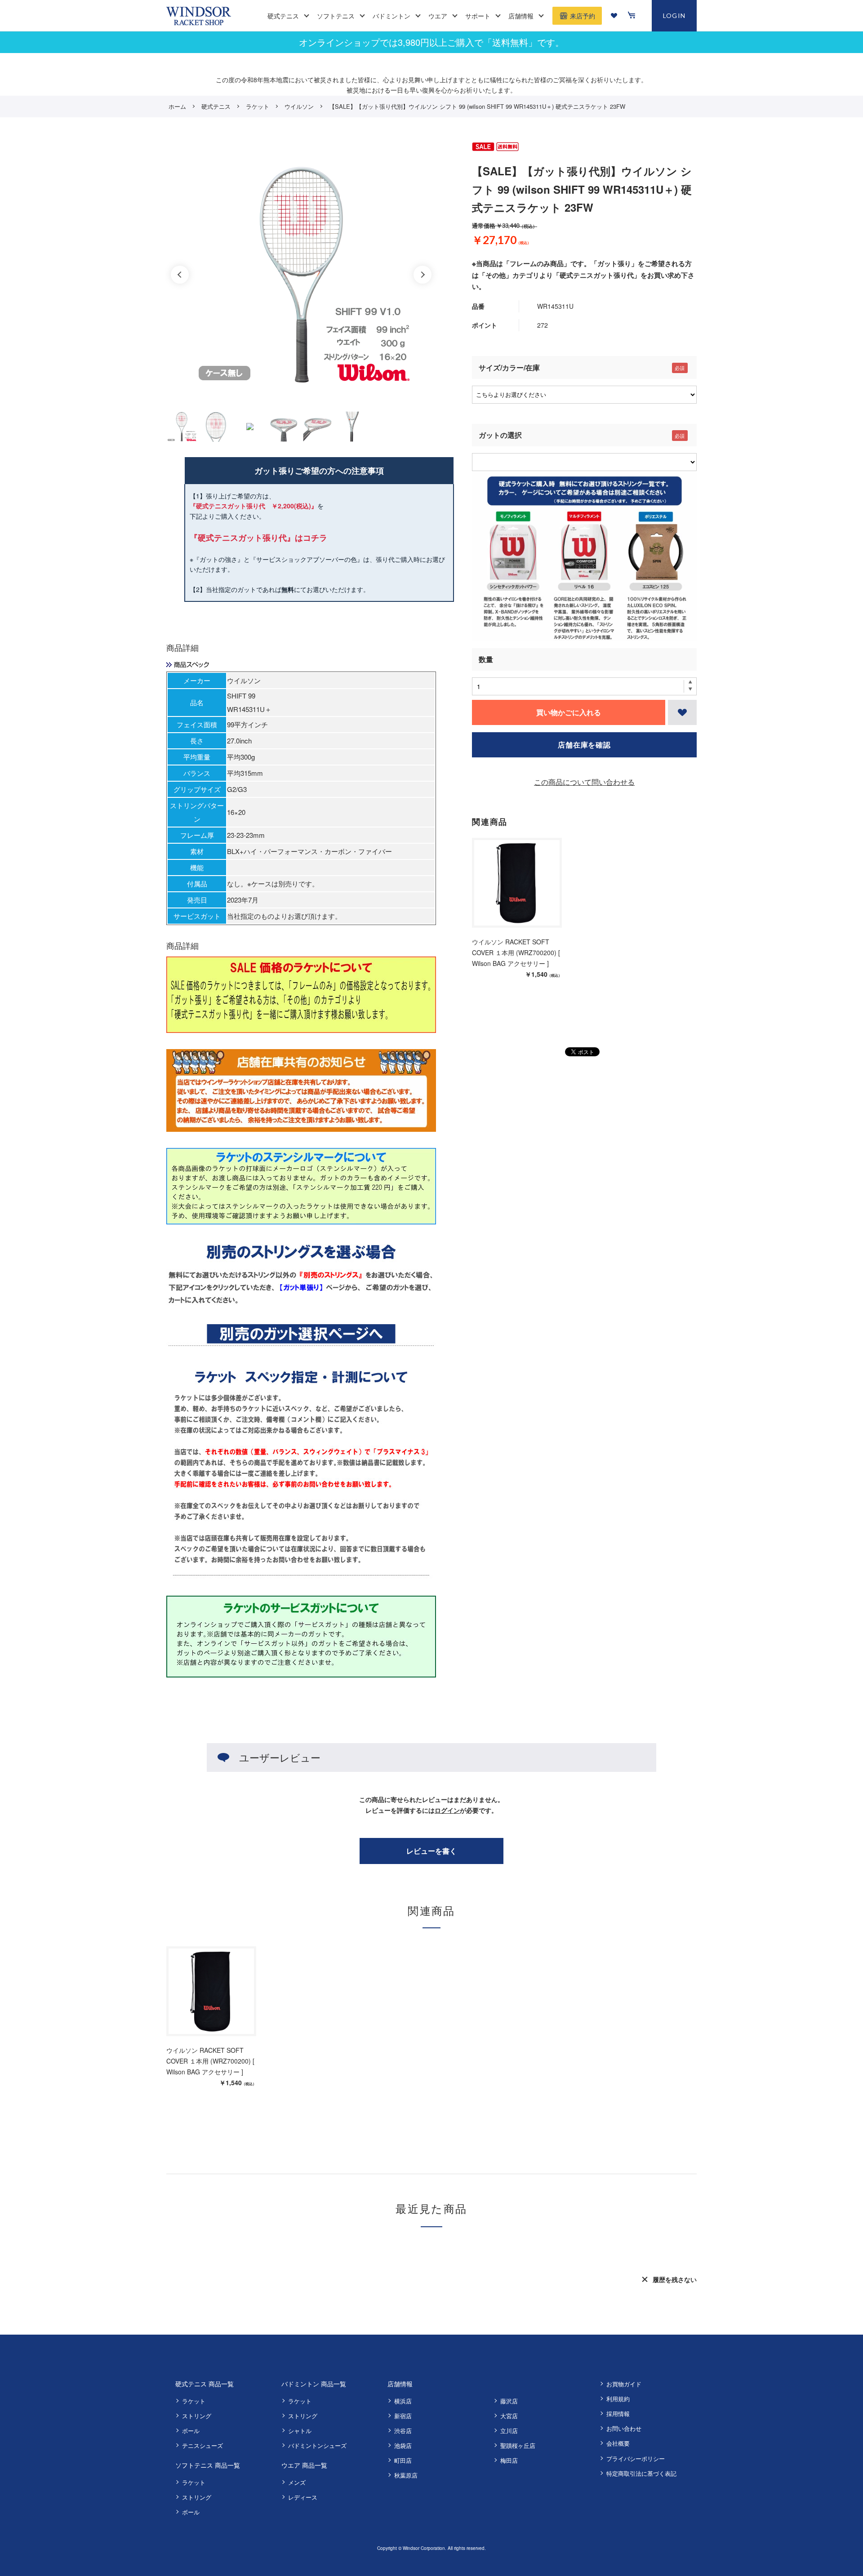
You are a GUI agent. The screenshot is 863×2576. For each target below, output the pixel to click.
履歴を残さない (675, 2279)
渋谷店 (403, 2431)
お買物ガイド (624, 2384)
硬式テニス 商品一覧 (205, 2384)
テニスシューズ (202, 2445)
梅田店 (509, 2460)
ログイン (447, 1810)
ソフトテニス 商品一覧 (208, 2465)
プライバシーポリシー (636, 2458)
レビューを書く (431, 1851)
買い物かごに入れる (569, 712)
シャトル (300, 2431)
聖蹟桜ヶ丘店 (518, 2445)
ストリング (197, 2416)
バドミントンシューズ (317, 2445)
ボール (191, 2431)
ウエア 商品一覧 (304, 2465)
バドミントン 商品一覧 (314, 2384)
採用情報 (618, 2414)
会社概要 (618, 2443)
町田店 (403, 2460)
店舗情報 (400, 2384)
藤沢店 (509, 2401)
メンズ (297, 2482)
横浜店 (403, 2401)
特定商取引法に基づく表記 (641, 2473)
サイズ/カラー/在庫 (509, 367)
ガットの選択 (500, 435)
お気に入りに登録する (682, 712)
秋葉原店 (406, 2475)
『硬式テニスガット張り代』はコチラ (258, 538)
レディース (303, 2497)
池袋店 (403, 2445)
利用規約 (618, 2399)
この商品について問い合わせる (584, 782)
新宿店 (403, 2416)
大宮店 (509, 2416)
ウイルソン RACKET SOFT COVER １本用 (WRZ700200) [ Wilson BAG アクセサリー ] (516, 952)
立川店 (509, 2431)
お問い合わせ (624, 2428)
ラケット (194, 2401)
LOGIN (674, 16)
